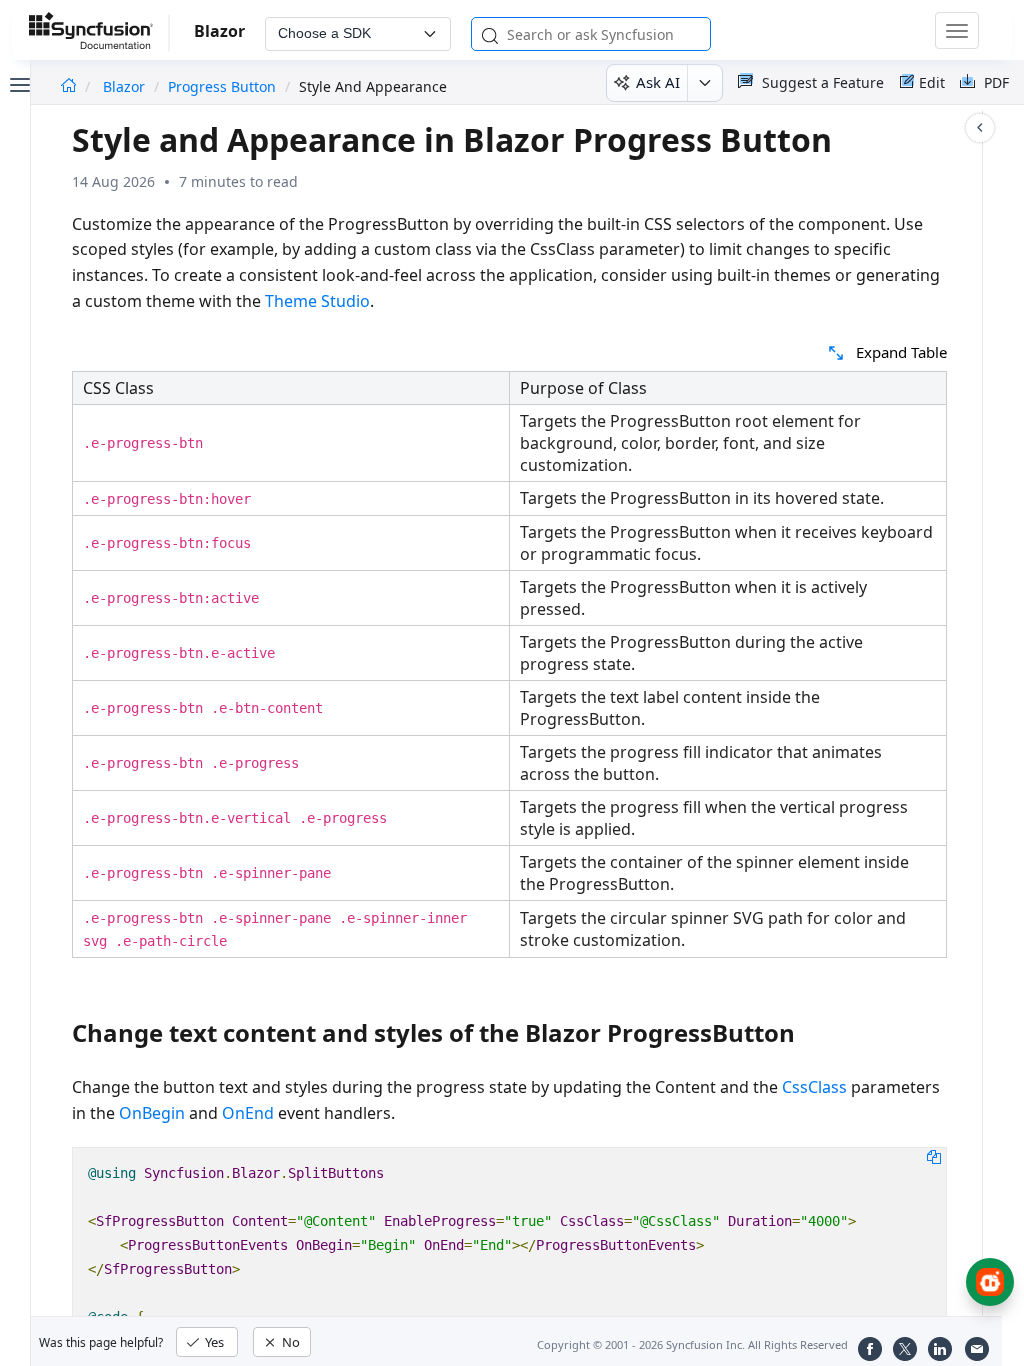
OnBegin (152, 1113)
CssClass (814, 1087)
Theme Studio (317, 301)
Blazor (126, 86)
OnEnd (248, 1113)
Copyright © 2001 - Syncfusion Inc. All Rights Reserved (692, 1344)
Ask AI (658, 82)
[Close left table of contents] (18, 83)
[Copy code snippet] (934, 1156)
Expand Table (901, 352)
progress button (222, 86)
